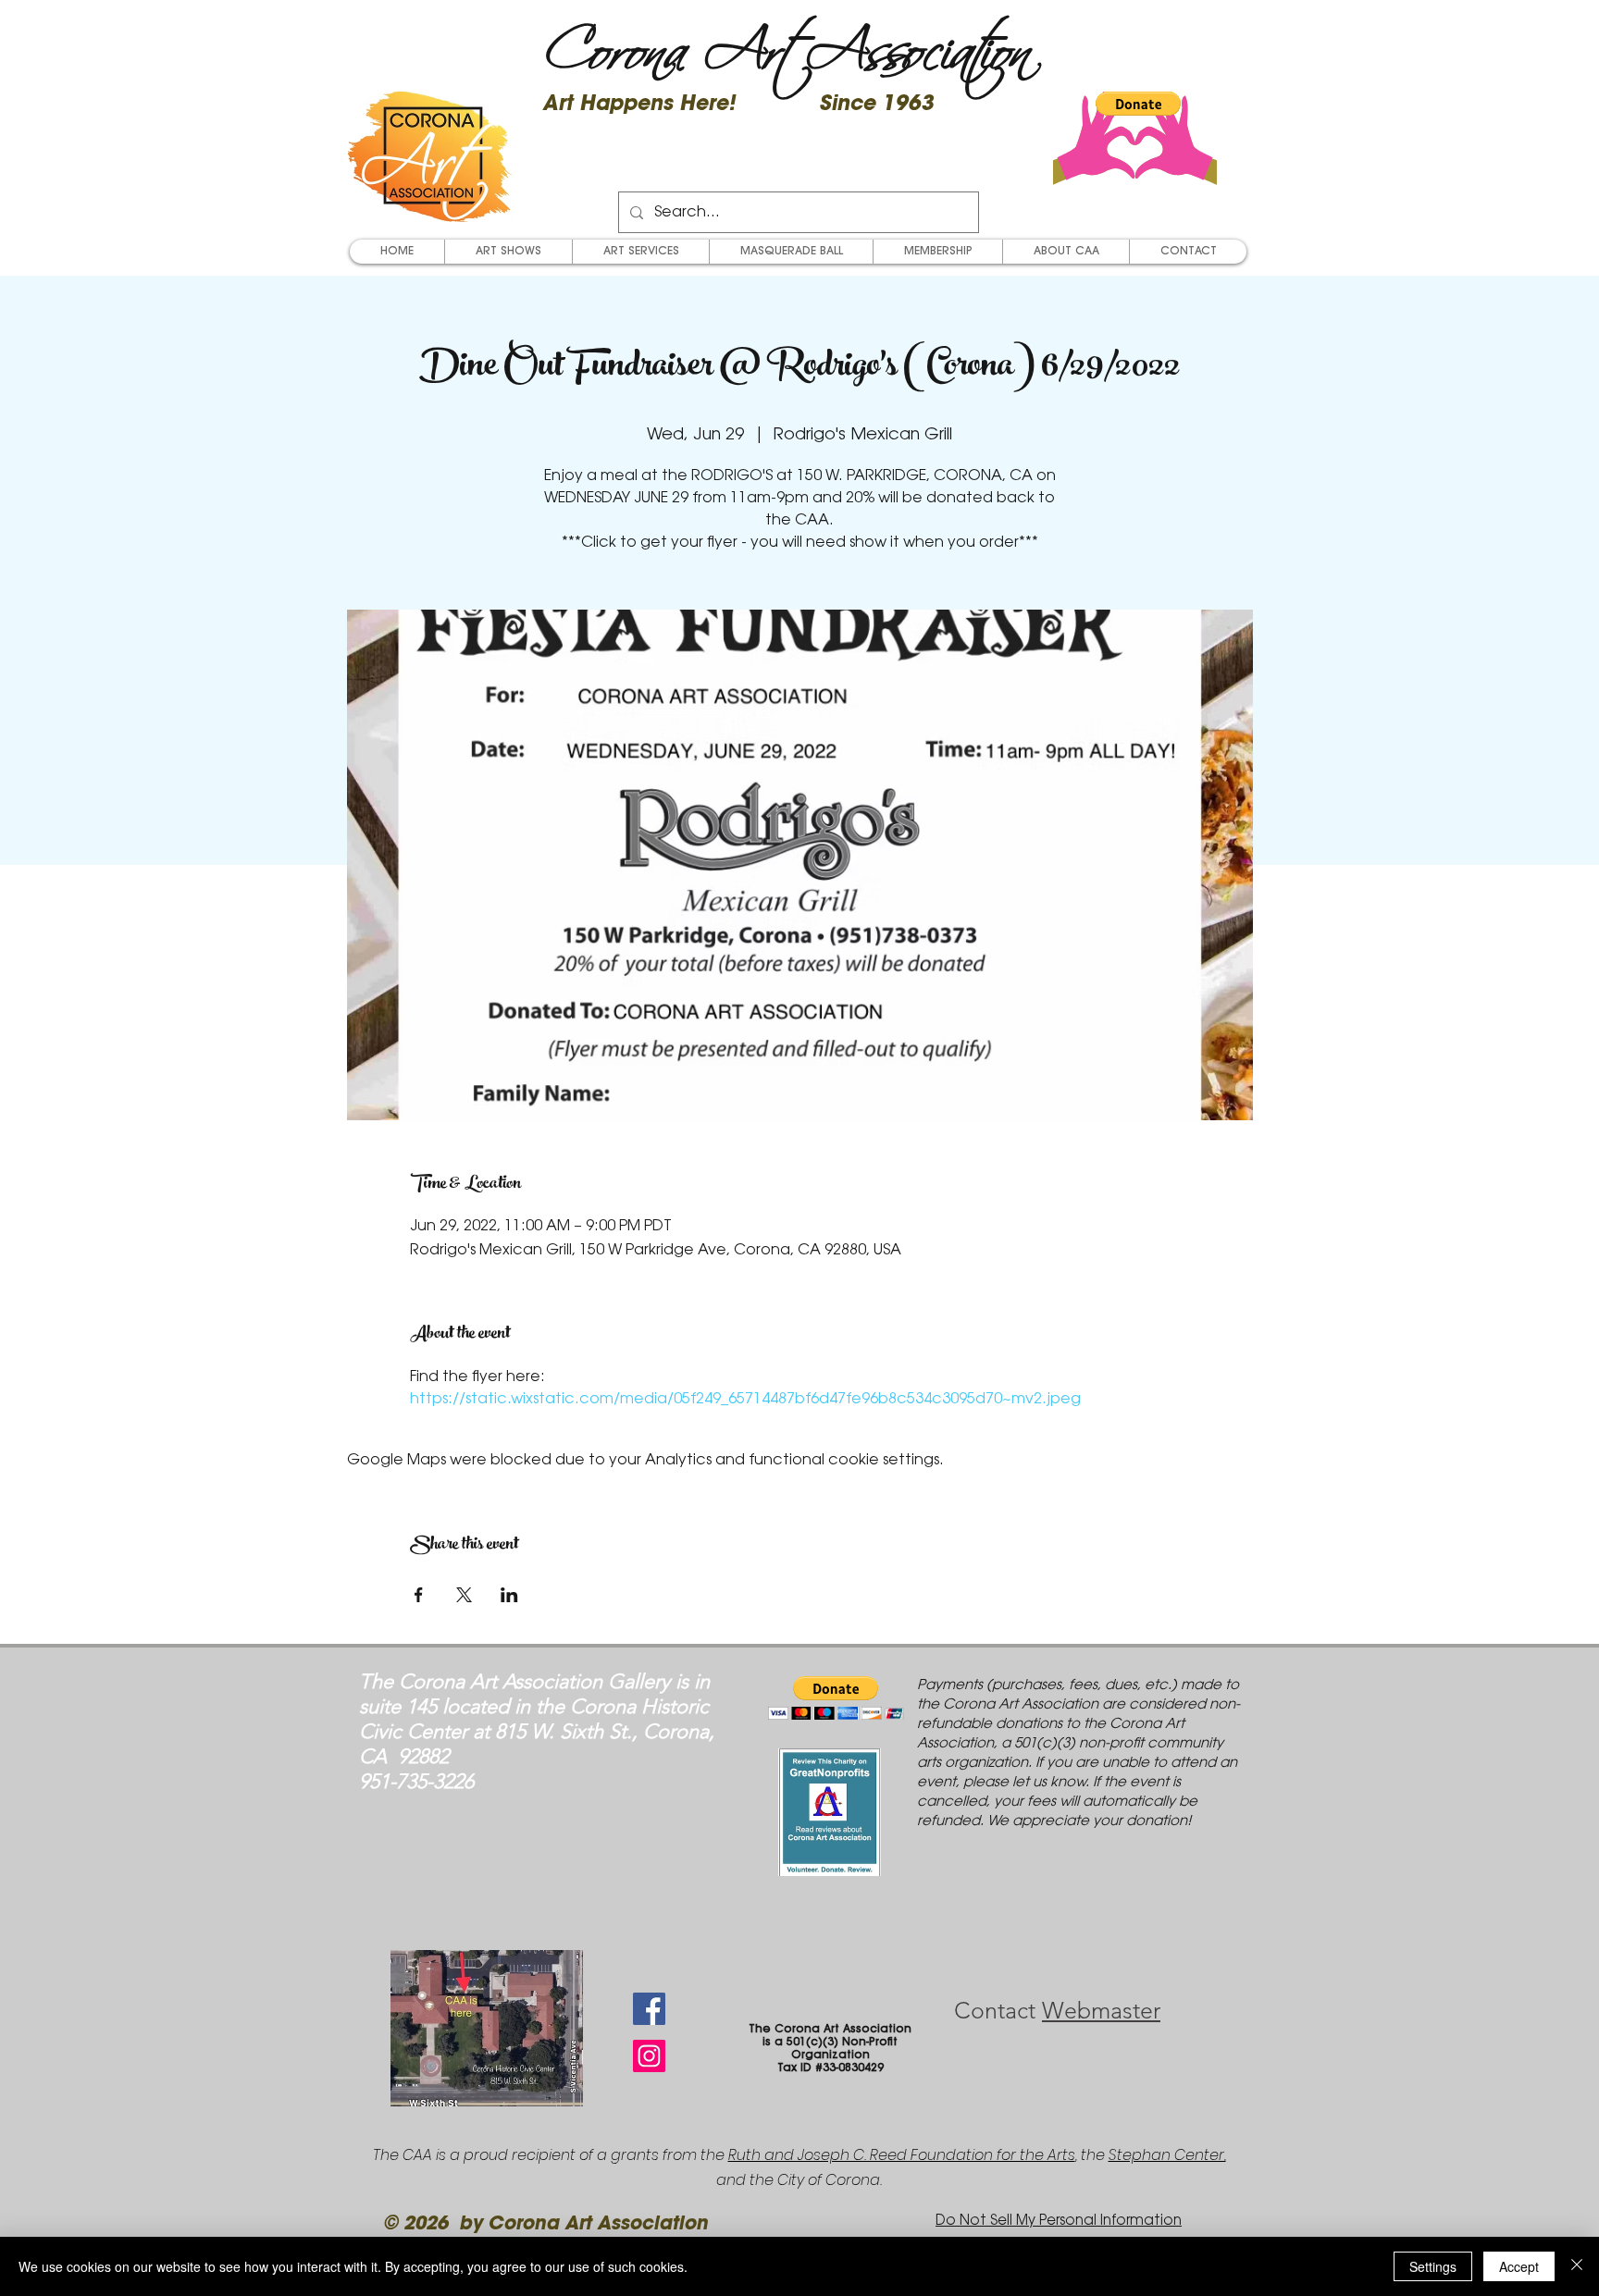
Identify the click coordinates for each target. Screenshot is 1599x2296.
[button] (1138, 104)
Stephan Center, (1167, 2155)
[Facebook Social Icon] (649, 2009)
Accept (1519, 2266)
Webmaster (1101, 2010)
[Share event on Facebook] (419, 1595)
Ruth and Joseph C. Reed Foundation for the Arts (902, 2155)
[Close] (1577, 2266)
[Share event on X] (464, 1595)
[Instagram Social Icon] (649, 2056)
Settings (1433, 2266)
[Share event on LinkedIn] (509, 1595)
